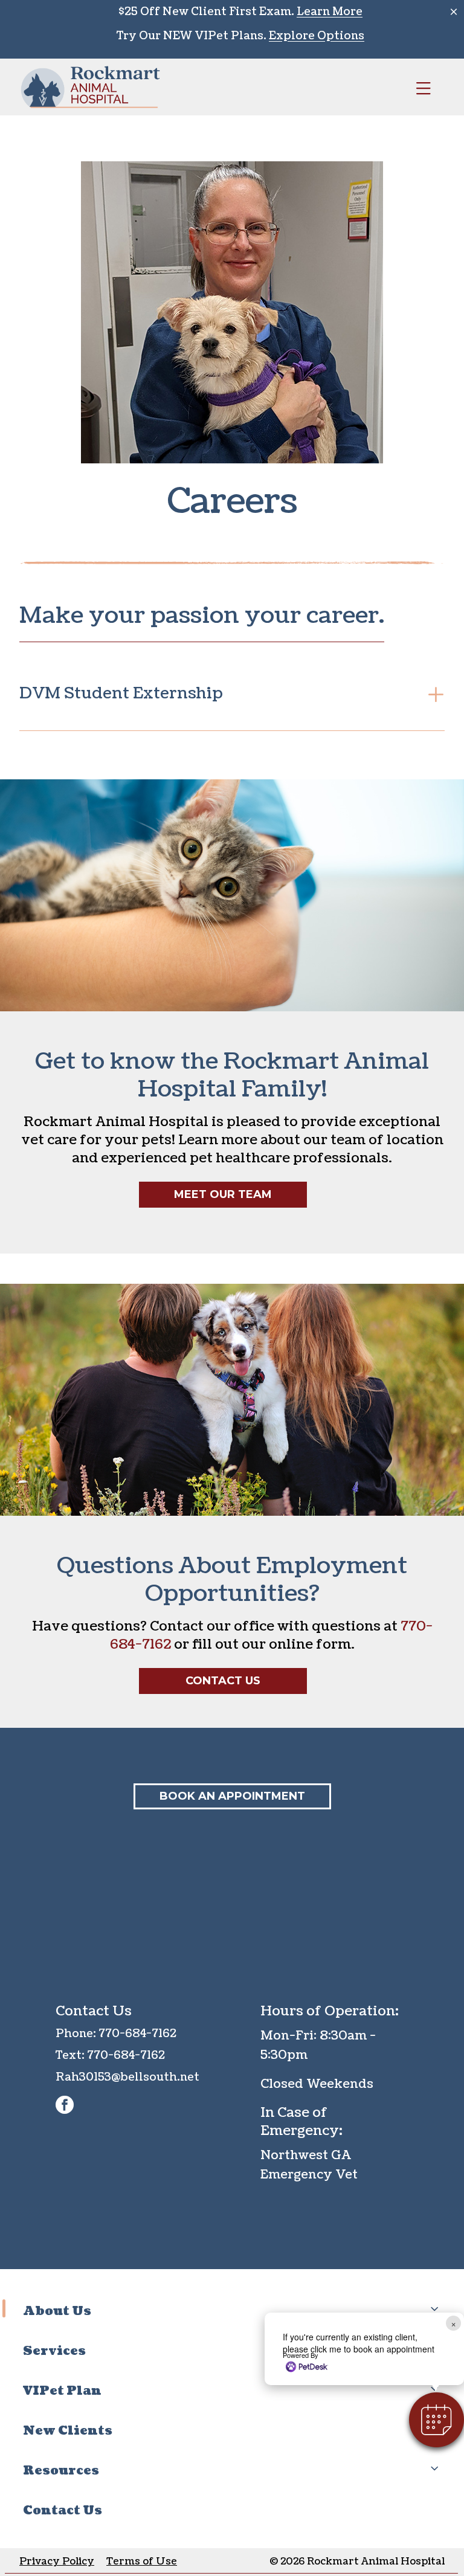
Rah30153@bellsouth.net (127, 2077)
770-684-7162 (137, 2034)
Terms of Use (142, 2562)
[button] (437, 2420)
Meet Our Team (223, 1194)
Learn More (330, 12)
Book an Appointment (232, 1796)
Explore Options (317, 36)
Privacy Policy (57, 2562)
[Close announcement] (454, 11)
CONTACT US (223, 1681)
